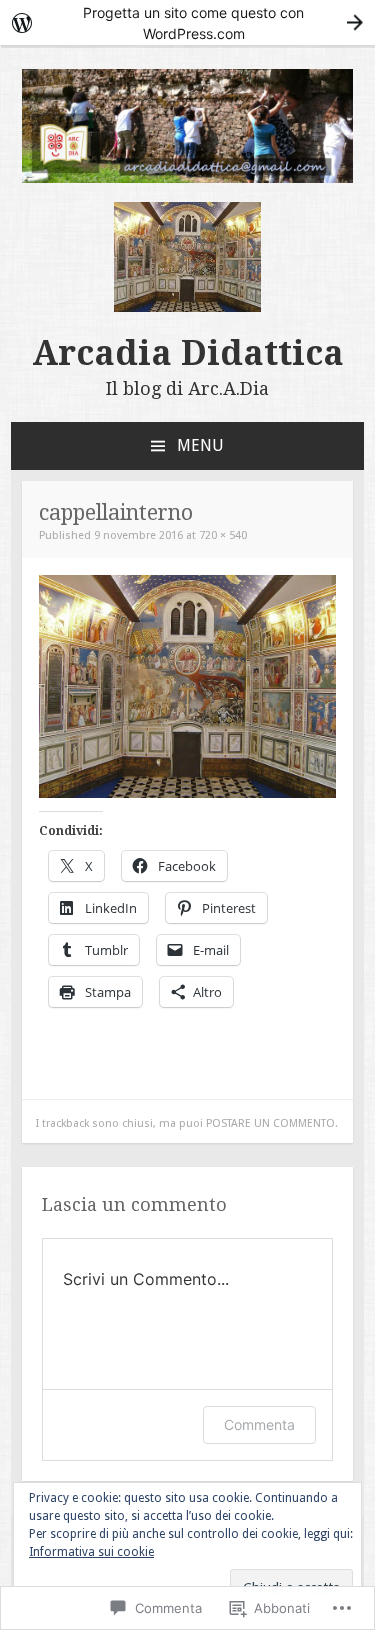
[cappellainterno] (187, 793)
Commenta (259, 1424)
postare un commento (270, 1123)
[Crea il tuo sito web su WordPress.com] (187, 22)
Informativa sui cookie (91, 1552)
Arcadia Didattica (188, 353)
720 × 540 (223, 535)
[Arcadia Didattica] (188, 178)
